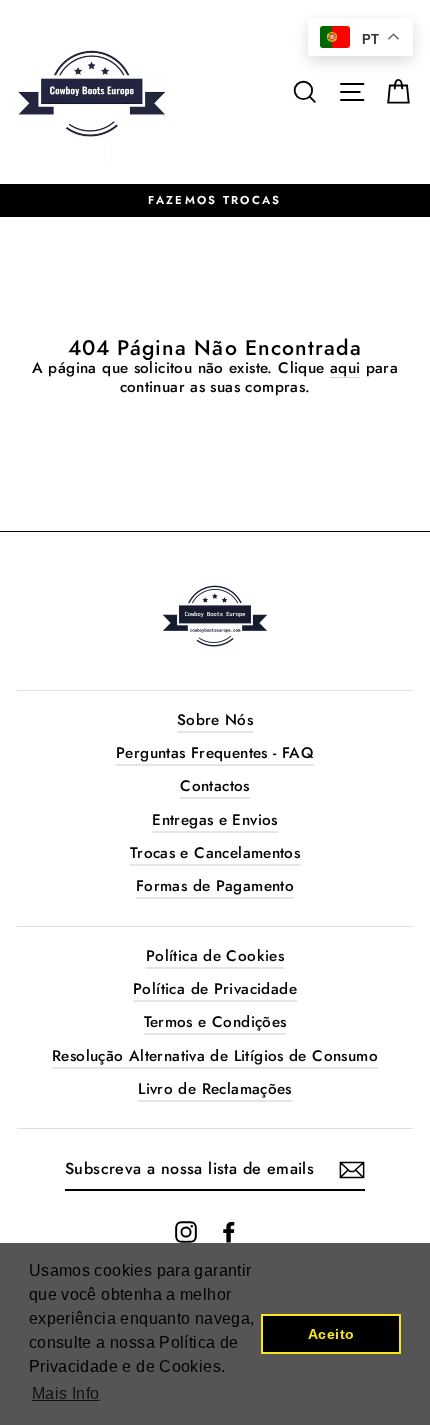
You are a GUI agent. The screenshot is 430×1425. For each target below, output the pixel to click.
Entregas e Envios (215, 820)
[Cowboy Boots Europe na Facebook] (229, 1232)
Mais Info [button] (65, 1393)
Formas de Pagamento (215, 886)
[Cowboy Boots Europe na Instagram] (186, 1232)
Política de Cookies (215, 956)
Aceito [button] (331, 1334)
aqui (345, 368)
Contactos (214, 786)
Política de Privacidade (215, 989)
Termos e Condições (215, 1022)
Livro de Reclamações (215, 1089)
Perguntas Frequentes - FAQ (215, 753)
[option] (215, 201)
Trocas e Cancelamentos (215, 853)
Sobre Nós (215, 720)
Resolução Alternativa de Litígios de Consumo (215, 1056)
